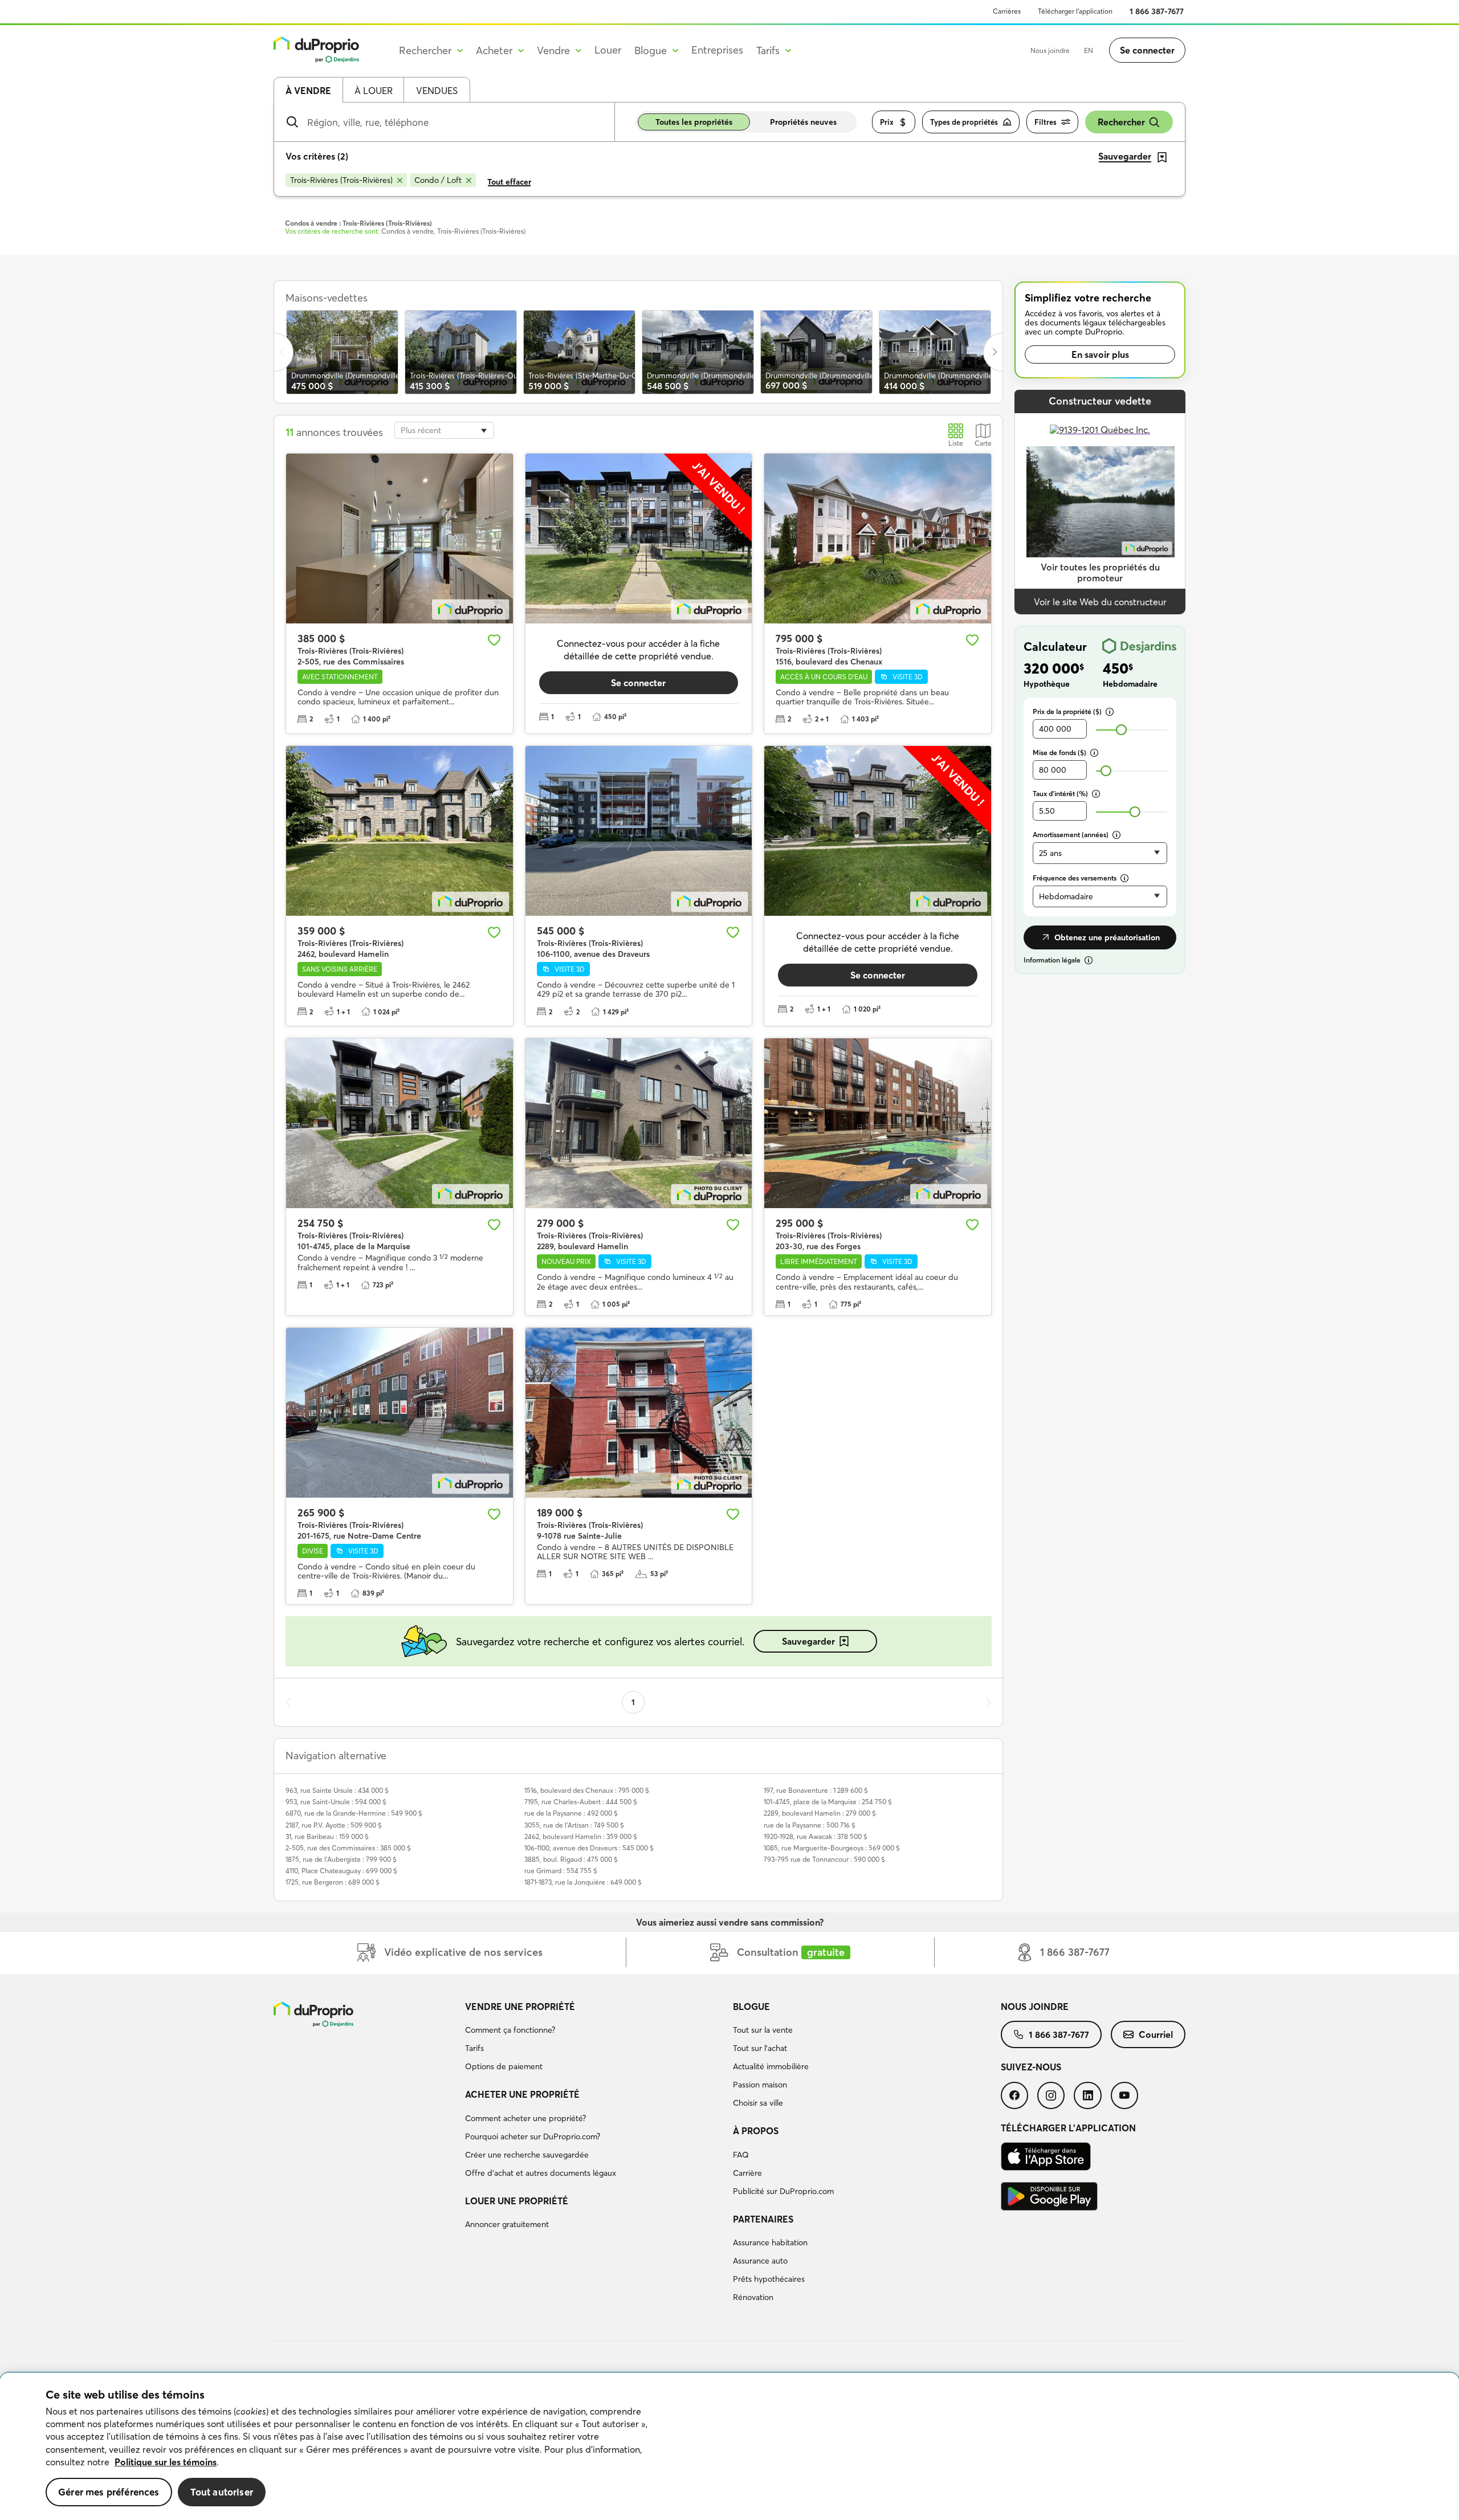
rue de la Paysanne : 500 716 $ (810, 1825)
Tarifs (474, 2048)
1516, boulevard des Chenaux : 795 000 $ (587, 1790)
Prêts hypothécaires (769, 2279)
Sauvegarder (808, 1641)
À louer (374, 91)
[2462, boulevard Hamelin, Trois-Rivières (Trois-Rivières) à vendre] (400, 831)
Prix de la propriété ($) (1067, 711)
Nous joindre (1050, 50)
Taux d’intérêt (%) (1060, 794)
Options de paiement (504, 2066)
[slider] (1121, 730)
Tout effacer (509, 182)
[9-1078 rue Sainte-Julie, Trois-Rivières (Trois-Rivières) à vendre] (639, 1413)
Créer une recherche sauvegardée (527, 2155)
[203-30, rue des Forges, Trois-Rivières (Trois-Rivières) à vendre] (878, 1123)
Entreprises (717, 50)
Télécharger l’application (1075, 11)
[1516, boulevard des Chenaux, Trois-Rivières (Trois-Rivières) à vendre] (878, 539)
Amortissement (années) (1071, 835)
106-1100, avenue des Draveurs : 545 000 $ (589, 1848)
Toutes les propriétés (694, 122)
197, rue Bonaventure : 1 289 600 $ (816, 1790)
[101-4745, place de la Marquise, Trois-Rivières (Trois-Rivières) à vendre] (400, 1123)
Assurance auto (760, 2261)
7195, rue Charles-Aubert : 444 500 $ (581, 1802)
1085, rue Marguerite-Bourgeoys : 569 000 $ (832, 1848)
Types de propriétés (964, 122)
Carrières (1007, 11)
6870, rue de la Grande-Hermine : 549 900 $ (354, 1813)
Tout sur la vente (763, 2030)
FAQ (741, 2155)
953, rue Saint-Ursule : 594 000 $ (336, 1802)
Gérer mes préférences (109, 2492)
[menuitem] (594, 2038)
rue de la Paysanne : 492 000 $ (571, 1813)
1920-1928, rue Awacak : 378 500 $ (816, 1836)
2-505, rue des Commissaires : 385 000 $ (348, 1848)
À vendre (308, 91)
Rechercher (1121, 122)
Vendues (437, 91)
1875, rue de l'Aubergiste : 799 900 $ (341, 1859)
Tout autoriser (222, 2492)
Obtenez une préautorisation (1107, 937)
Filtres (1046, 122)
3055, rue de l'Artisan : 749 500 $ (574, 1825)
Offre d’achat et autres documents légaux (541, 2173)
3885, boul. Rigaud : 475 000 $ (571, 1859)
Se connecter (1147, 50)
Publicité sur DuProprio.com (783, 2191)
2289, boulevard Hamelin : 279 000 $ (820, 1813)
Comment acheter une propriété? (525, 2118)
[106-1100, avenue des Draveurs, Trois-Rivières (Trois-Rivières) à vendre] (639, 831)
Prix (887, 122)
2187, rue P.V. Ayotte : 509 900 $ (334, 1825)
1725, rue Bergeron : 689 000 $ (333, 1882)
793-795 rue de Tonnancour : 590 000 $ (824, 1859)
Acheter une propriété (522, 2094)
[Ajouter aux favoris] (494, 640)
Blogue (751, 2007)
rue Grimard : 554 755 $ (561, 1871)
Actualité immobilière (771, 2066)
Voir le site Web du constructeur (1100, 602)
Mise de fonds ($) (1059, 753)
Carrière (747, 2173)
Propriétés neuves (803, 122)
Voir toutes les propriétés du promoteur (1100, 572)
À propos (756, 2131)
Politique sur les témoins (166, 2462)
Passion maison (760, 2085)
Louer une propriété (517, 2201)
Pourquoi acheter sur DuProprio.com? (533, 2136)
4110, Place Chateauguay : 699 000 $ (341, 1871)
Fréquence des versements (1075, 878)
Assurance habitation (770, 2242)
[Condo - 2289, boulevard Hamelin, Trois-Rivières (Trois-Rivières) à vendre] (639, 1123)
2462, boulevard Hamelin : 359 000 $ (581, 1836)
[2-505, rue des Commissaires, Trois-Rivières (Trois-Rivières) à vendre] (400, 539)
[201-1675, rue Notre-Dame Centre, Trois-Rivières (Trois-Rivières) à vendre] (400, 1413)
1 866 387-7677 (1157, 11)
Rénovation (753, 2297)
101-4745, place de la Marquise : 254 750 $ (828, 1802)
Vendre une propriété (520, 2007)
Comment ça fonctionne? (510, 2030)
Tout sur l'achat (760, 2048)
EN (1089, 50)
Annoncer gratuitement (507, 2224)
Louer (608, 50)
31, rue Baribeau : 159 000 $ (327, 1836)
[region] (729, 2446)
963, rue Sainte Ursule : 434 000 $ (337, 1790)
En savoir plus (1100, 354)
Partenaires (763, 2219)
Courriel (1156, 2034)
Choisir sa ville (758, 2103)
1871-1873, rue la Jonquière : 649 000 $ (583, 1882)
